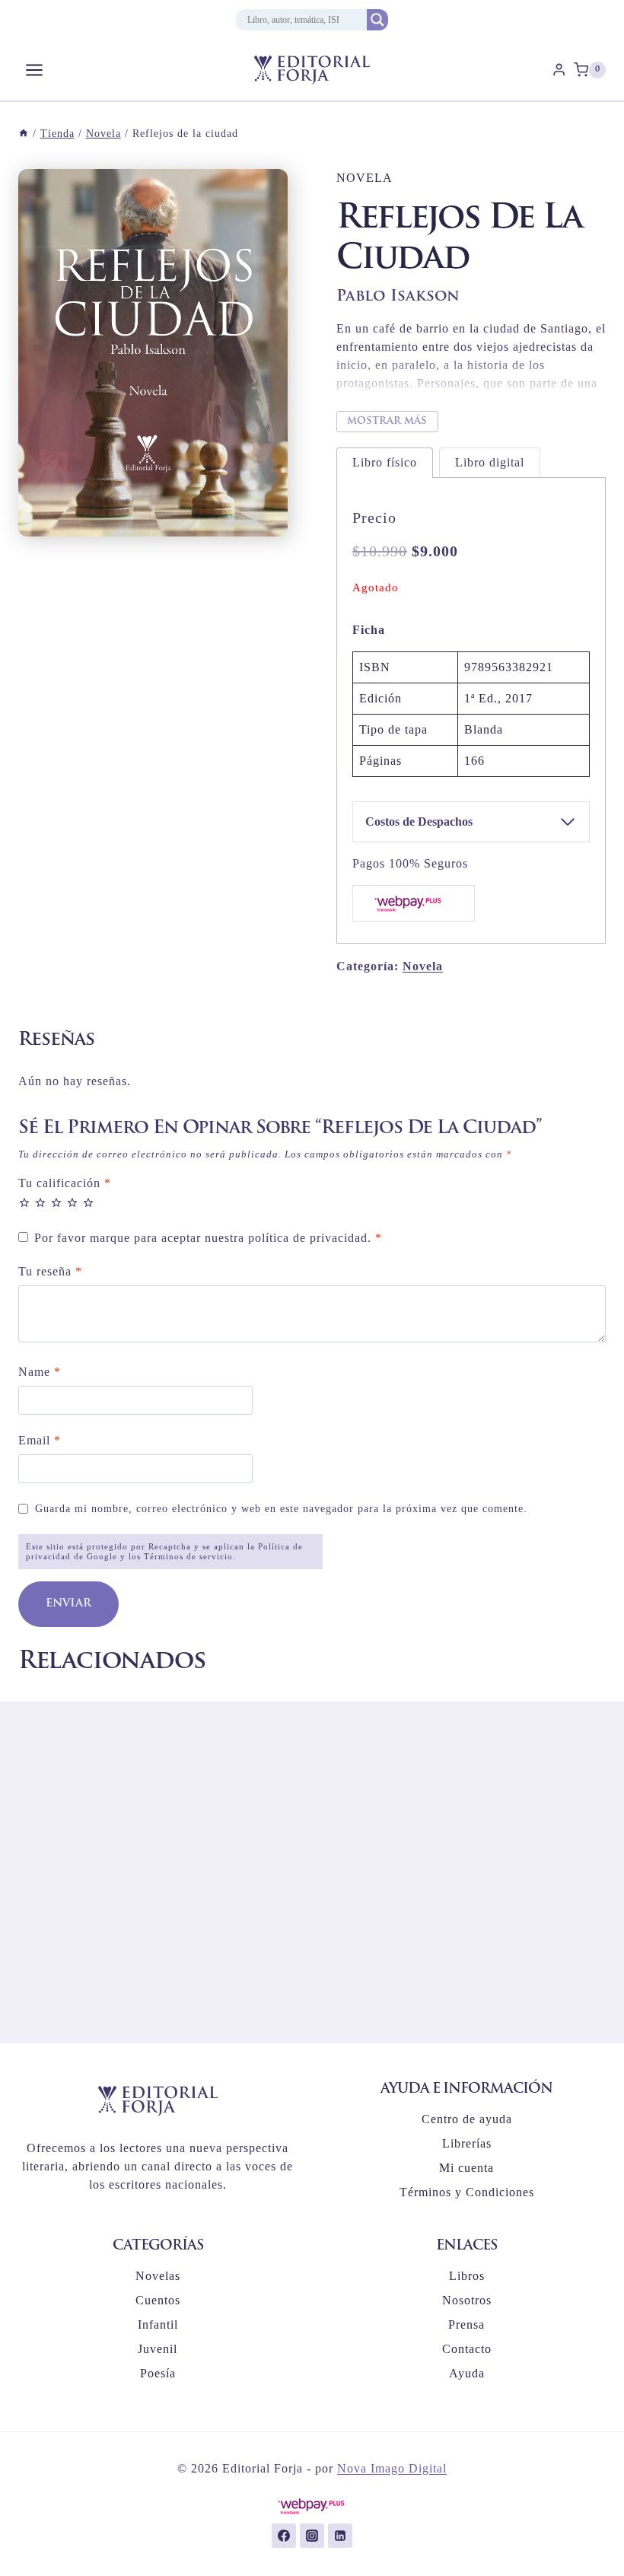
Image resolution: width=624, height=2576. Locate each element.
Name (40, 1372)
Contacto (467, 2349)
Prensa (466, 2324)
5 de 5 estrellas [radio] (88, 1202)
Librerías (467, 2143)
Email (40, 1440)
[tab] (385, 462)
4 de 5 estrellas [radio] (72, 1202)
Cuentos (158, 2300)
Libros (467, 2276)
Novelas (158, 2276)
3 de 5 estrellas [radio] (56, 1202)
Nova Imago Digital (392, 2468)
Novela (365, 178)
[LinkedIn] (340, 2536)
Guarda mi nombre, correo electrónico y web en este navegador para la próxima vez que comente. (281, 1508)
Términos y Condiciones (467, 2192)
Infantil (158, 2324)
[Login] (559, 70)
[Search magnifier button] (377, 20)
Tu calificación (65, 1183)
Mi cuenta (466, 2168)
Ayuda (467, 2373)
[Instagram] (312, 2536)
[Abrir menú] (35, 70)
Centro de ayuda (467, 2119)
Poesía (158, 2373)
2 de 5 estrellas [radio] (40, 1202)
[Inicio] (24, 134)
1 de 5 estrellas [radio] (24, 1202)
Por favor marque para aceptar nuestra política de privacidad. (208, 1238)
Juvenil (158, 2349)
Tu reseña (50, 1271)
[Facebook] (284, 2536)
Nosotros (467, 2300)
